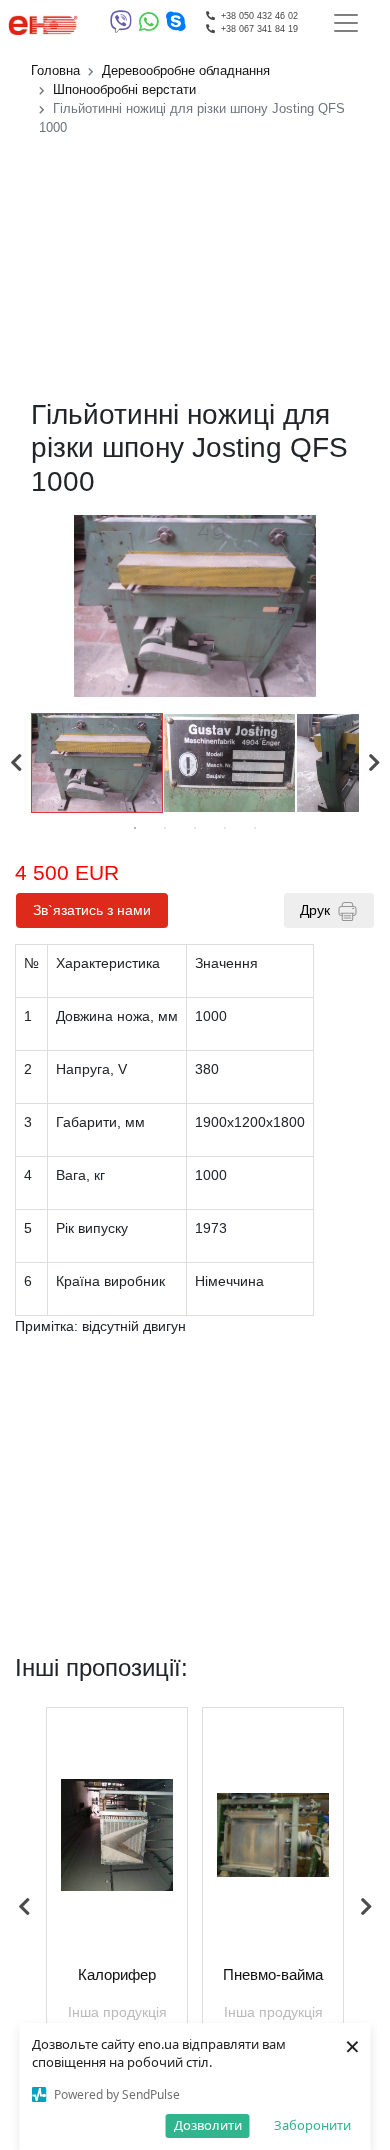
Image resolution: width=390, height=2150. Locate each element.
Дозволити (208, 2125)
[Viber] (124, 26)
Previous (16, 763)
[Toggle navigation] (346, 23)
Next (374, 763)
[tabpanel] (97, 763)
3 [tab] (195, 828)
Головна (55, 71)
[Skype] (176, 26)
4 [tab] (225, 828)
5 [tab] (255, 828)
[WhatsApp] (152, 26)
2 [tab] (165, 828)
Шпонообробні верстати (124, 90)
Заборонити (312, 2125)
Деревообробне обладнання (186, 71)
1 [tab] (135, 828)
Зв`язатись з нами (92, 910)
